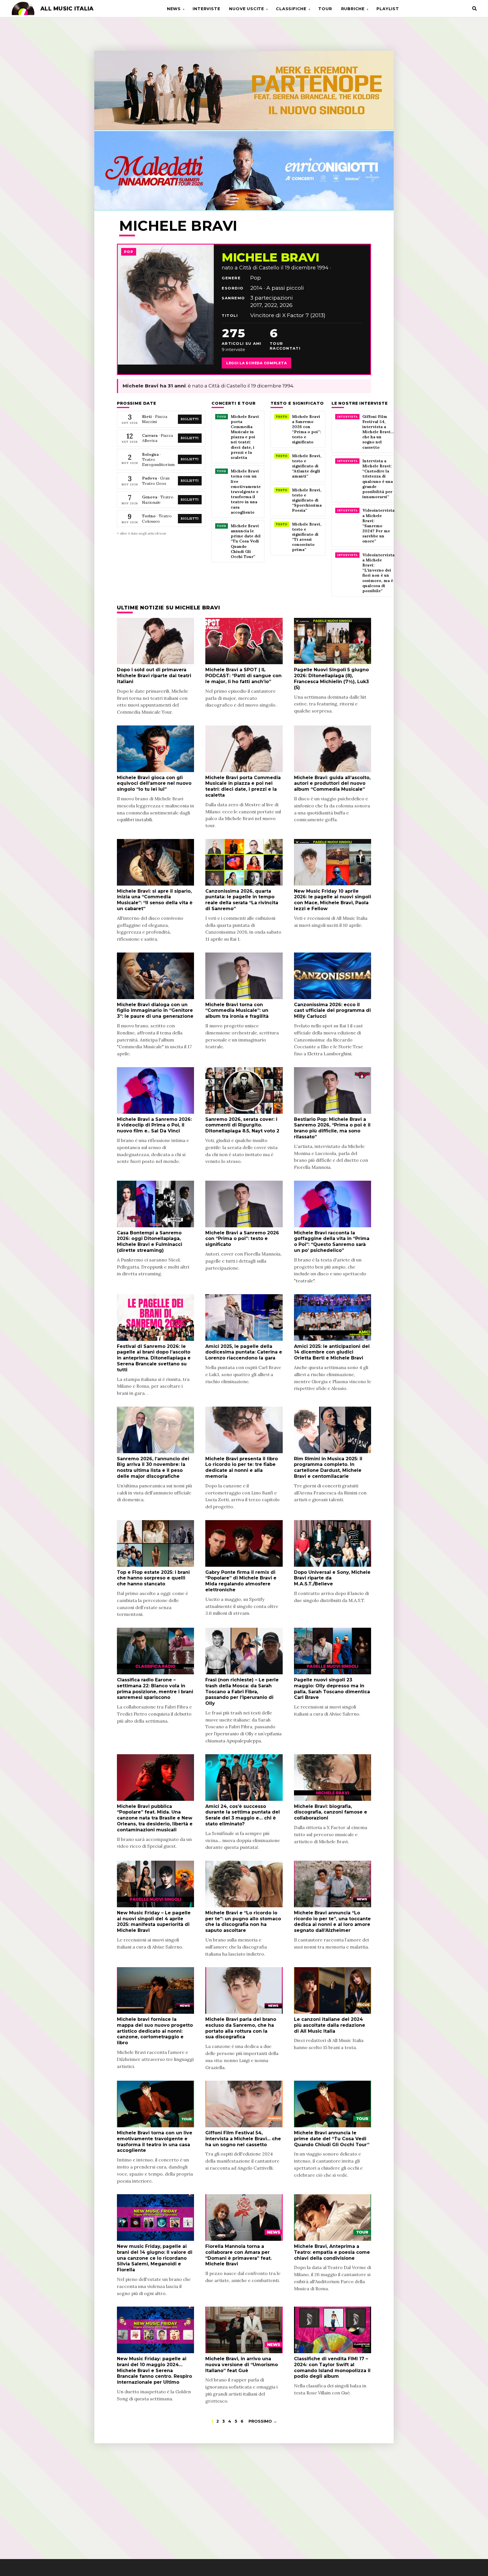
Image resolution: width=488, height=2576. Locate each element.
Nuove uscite (247, 9)
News (174, 9)
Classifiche (291, 9)
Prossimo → (263, 2421)
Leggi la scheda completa (256, 363)
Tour (325, 9)
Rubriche (353, 9)
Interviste (206, 9)
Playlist (388, 9)
